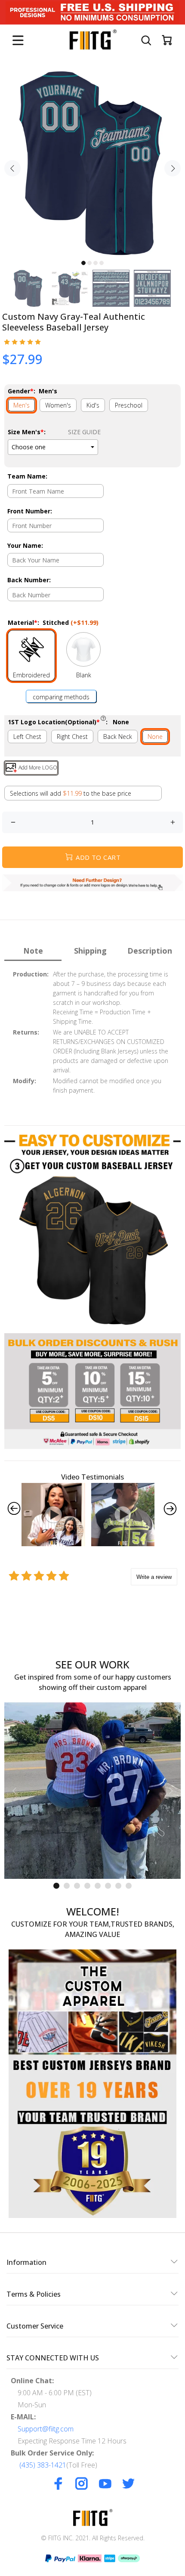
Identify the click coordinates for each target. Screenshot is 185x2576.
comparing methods (61, 697)
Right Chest (72, 737)
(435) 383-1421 (43, 2465)
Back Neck (118, 737)
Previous (12, 168)
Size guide (84, 432)
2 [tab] (89, 263)
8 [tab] (129, 1886)
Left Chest (27, 737)
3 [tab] (96, 263)
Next (173, 168)
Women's (58, 405)
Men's (22, 405)
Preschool (129, 405)
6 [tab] (108, 1886)
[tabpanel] (92, 163)
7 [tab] (118, 1886)
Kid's (93, 405)
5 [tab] (98, 1886)
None (155, 737)
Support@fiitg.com (46, 2429)
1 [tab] (83, 263)
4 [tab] (102, 263)
